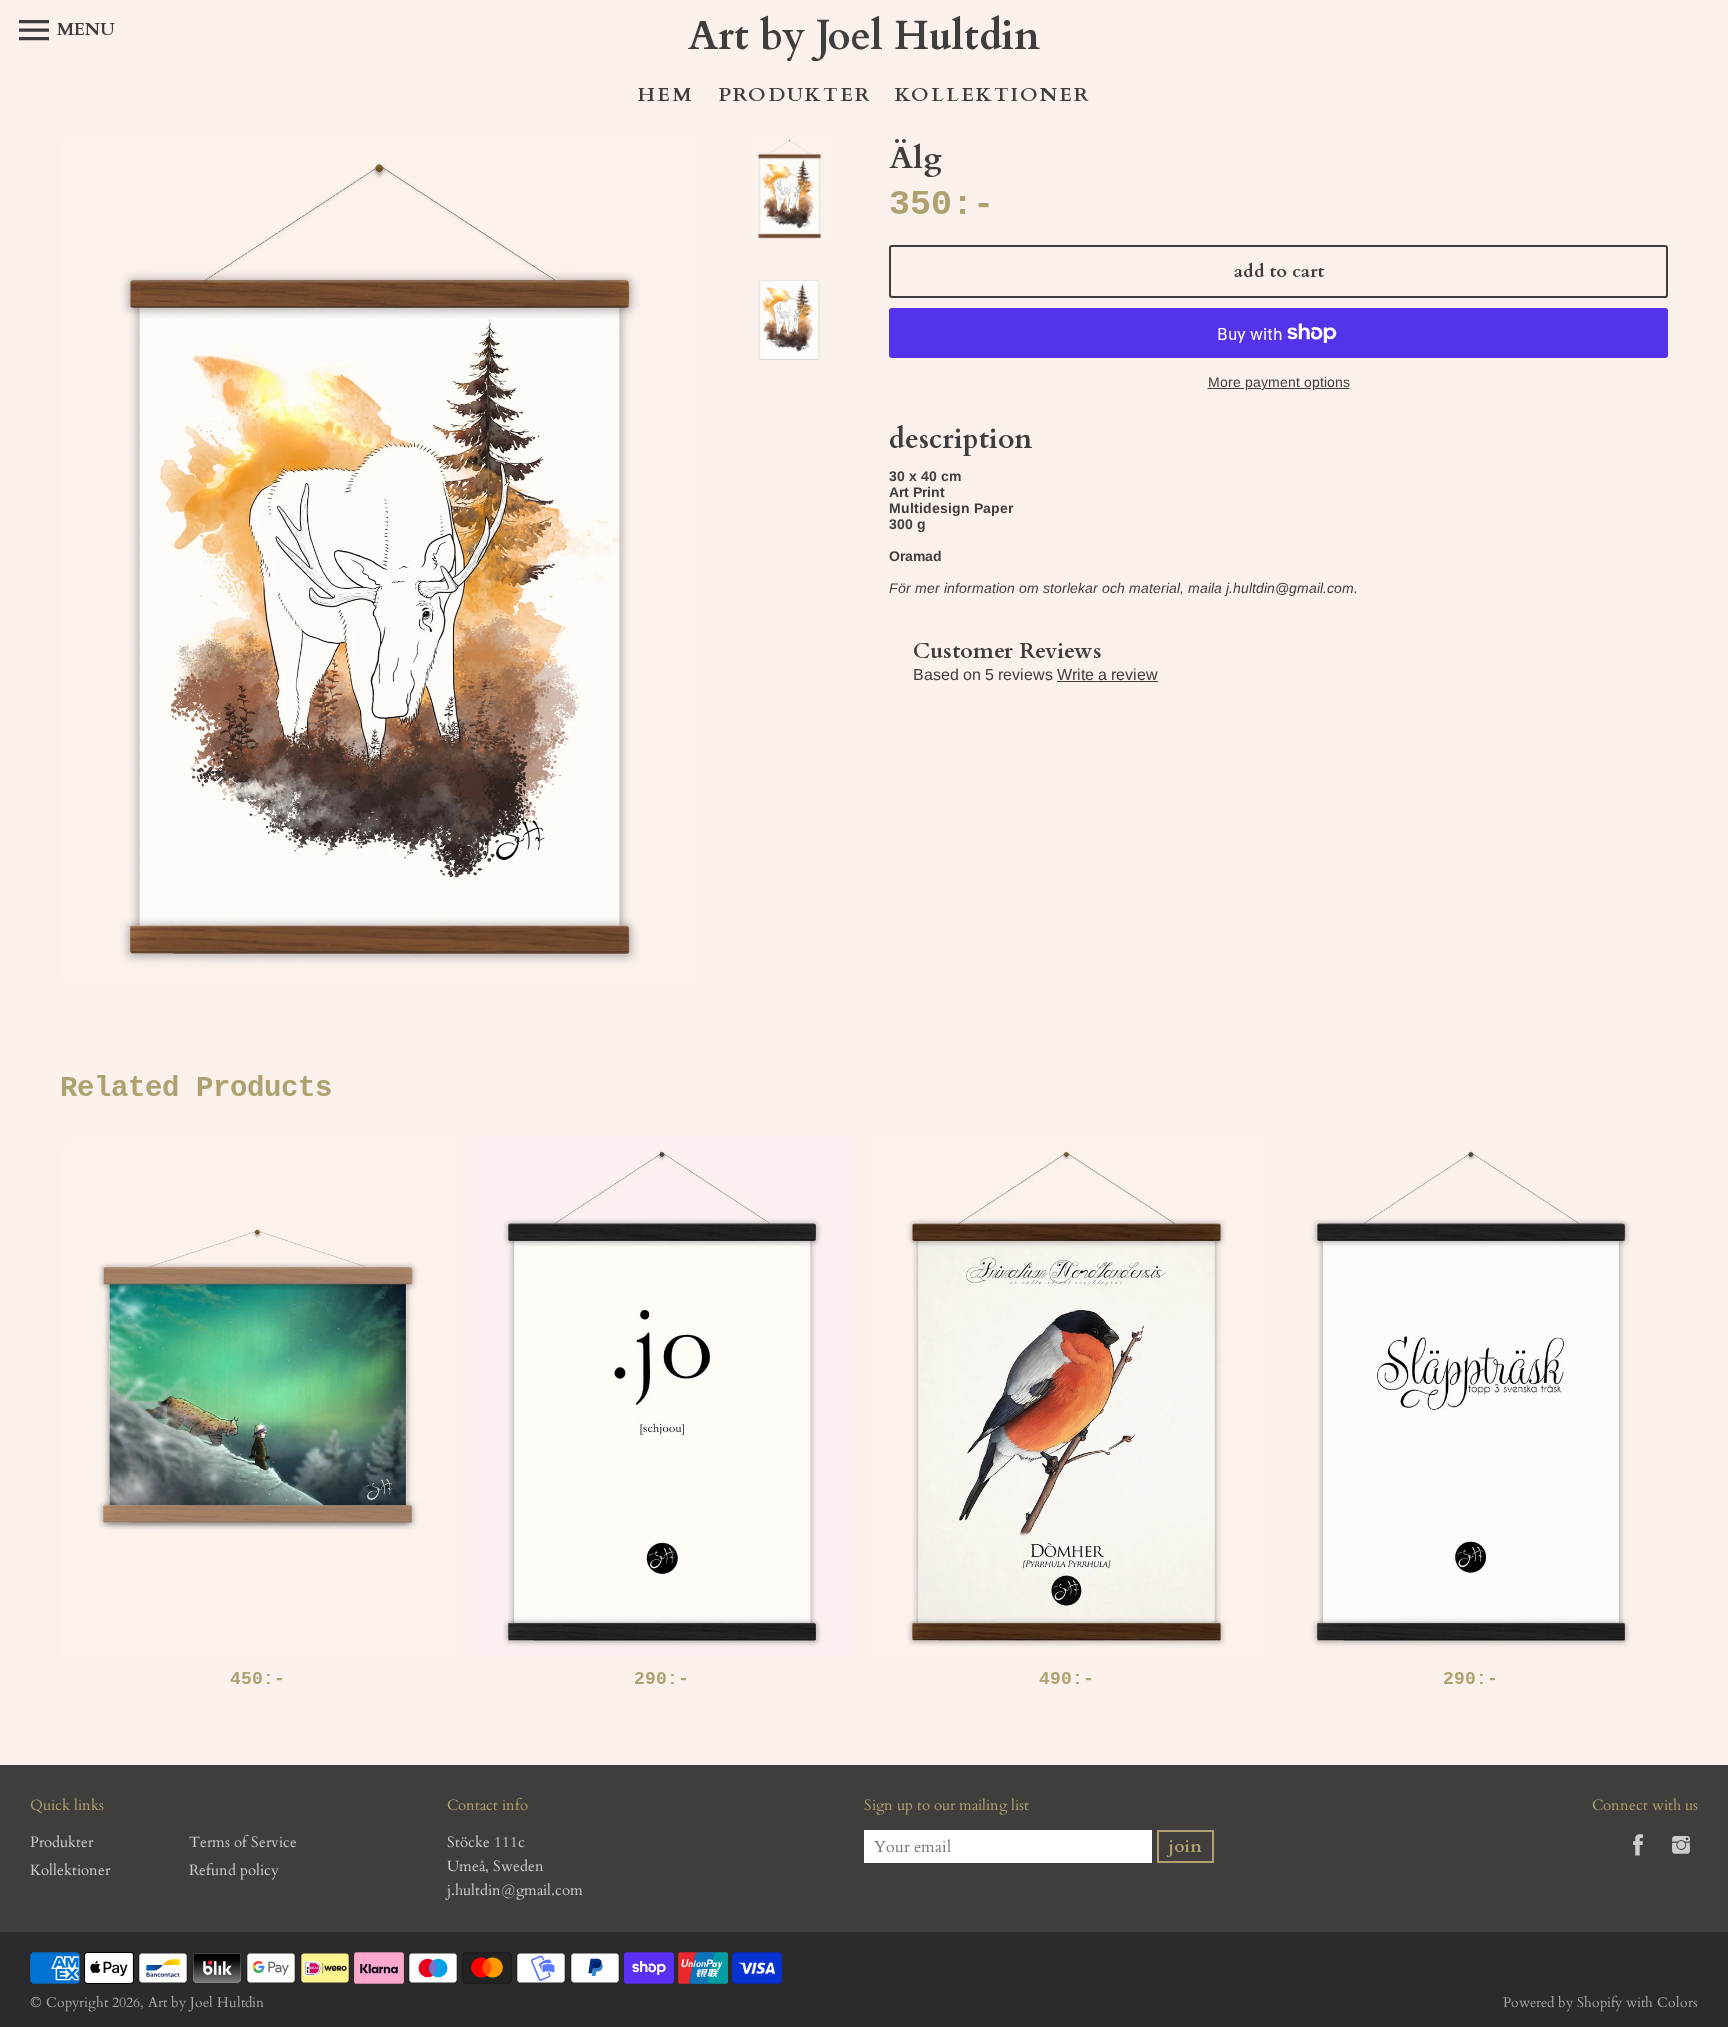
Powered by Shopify (1562, 2002)
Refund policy (234, 1870)
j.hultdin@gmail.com (515, 1890)
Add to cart (1279, 271)
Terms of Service (243, 1842)
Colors (1677, 2002)
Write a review (1107, 674)
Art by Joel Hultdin (206, 2002)
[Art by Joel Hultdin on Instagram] (1681, 1859)
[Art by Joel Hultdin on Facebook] (1638, 1859)
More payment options (1279, 382)
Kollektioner (992, 94)
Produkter (794, 94)
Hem (666, 94)
